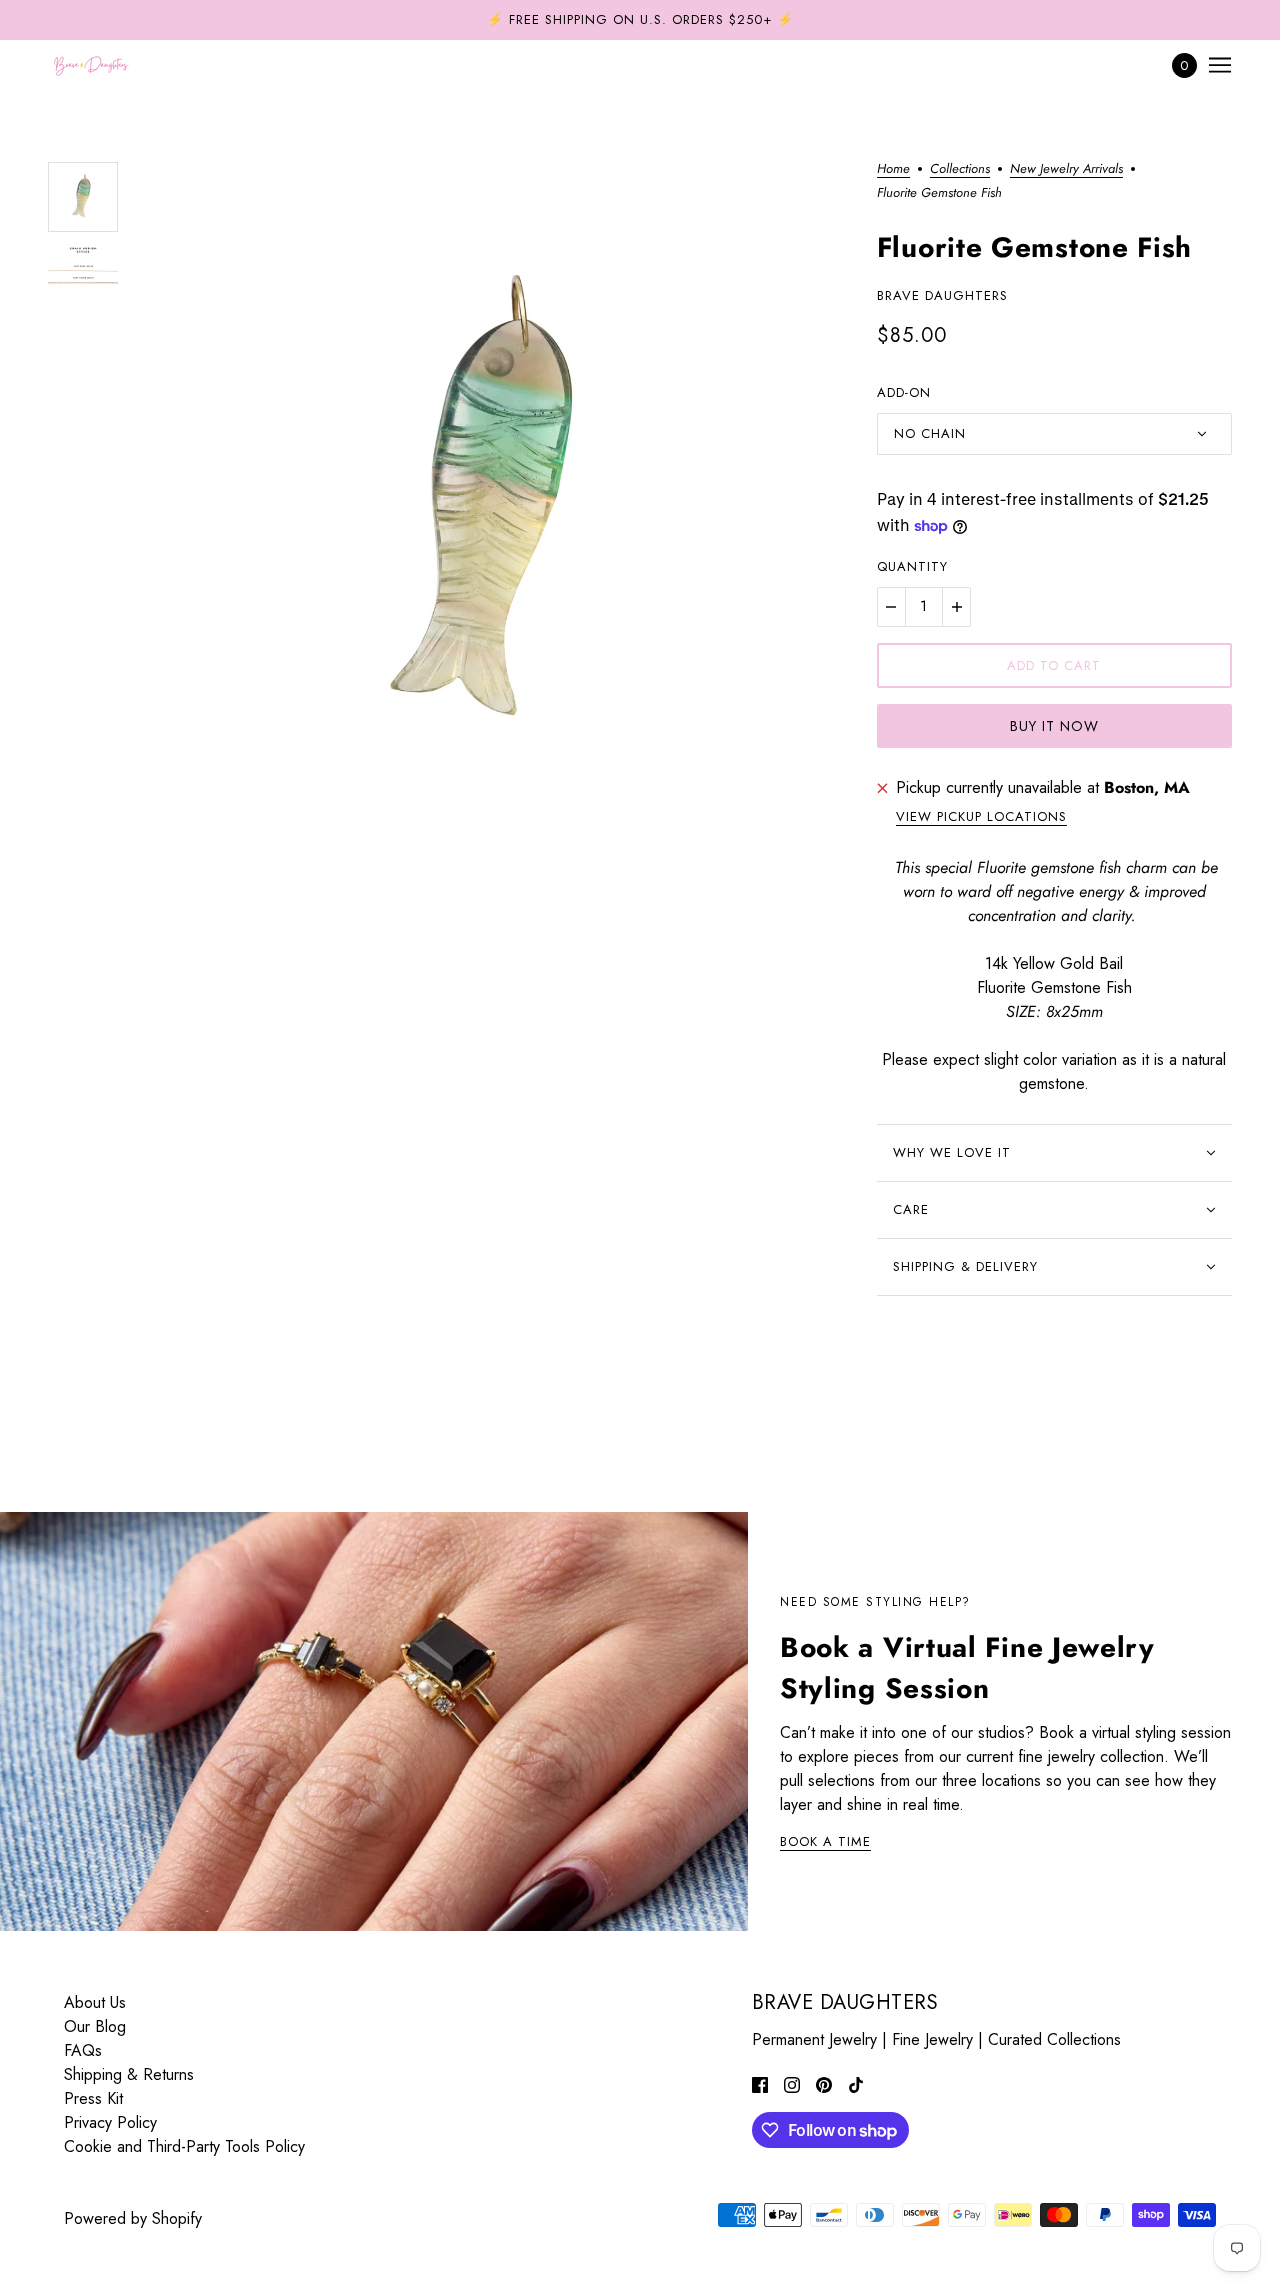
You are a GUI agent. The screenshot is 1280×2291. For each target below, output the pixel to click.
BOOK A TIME (825, 1843)
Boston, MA (1147, 787)
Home (893, 170)
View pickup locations (981, 818)
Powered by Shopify (133, 2218)
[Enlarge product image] (497, 509)
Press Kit (93, 2098)
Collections (960, 170)
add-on (904, 392)
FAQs (83, 2050)
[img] (760, 2084)
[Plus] (957, 607)
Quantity (912, 566)
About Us (95, 2002)
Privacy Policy (110, 2122)
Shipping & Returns (129, 2074)
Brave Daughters (942, 295)
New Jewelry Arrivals (1066, 170)
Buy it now (1054, 726)
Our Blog (95, 2026)
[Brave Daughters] (91, 65)
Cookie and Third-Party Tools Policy (184, 2146)
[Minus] (891, 607)
